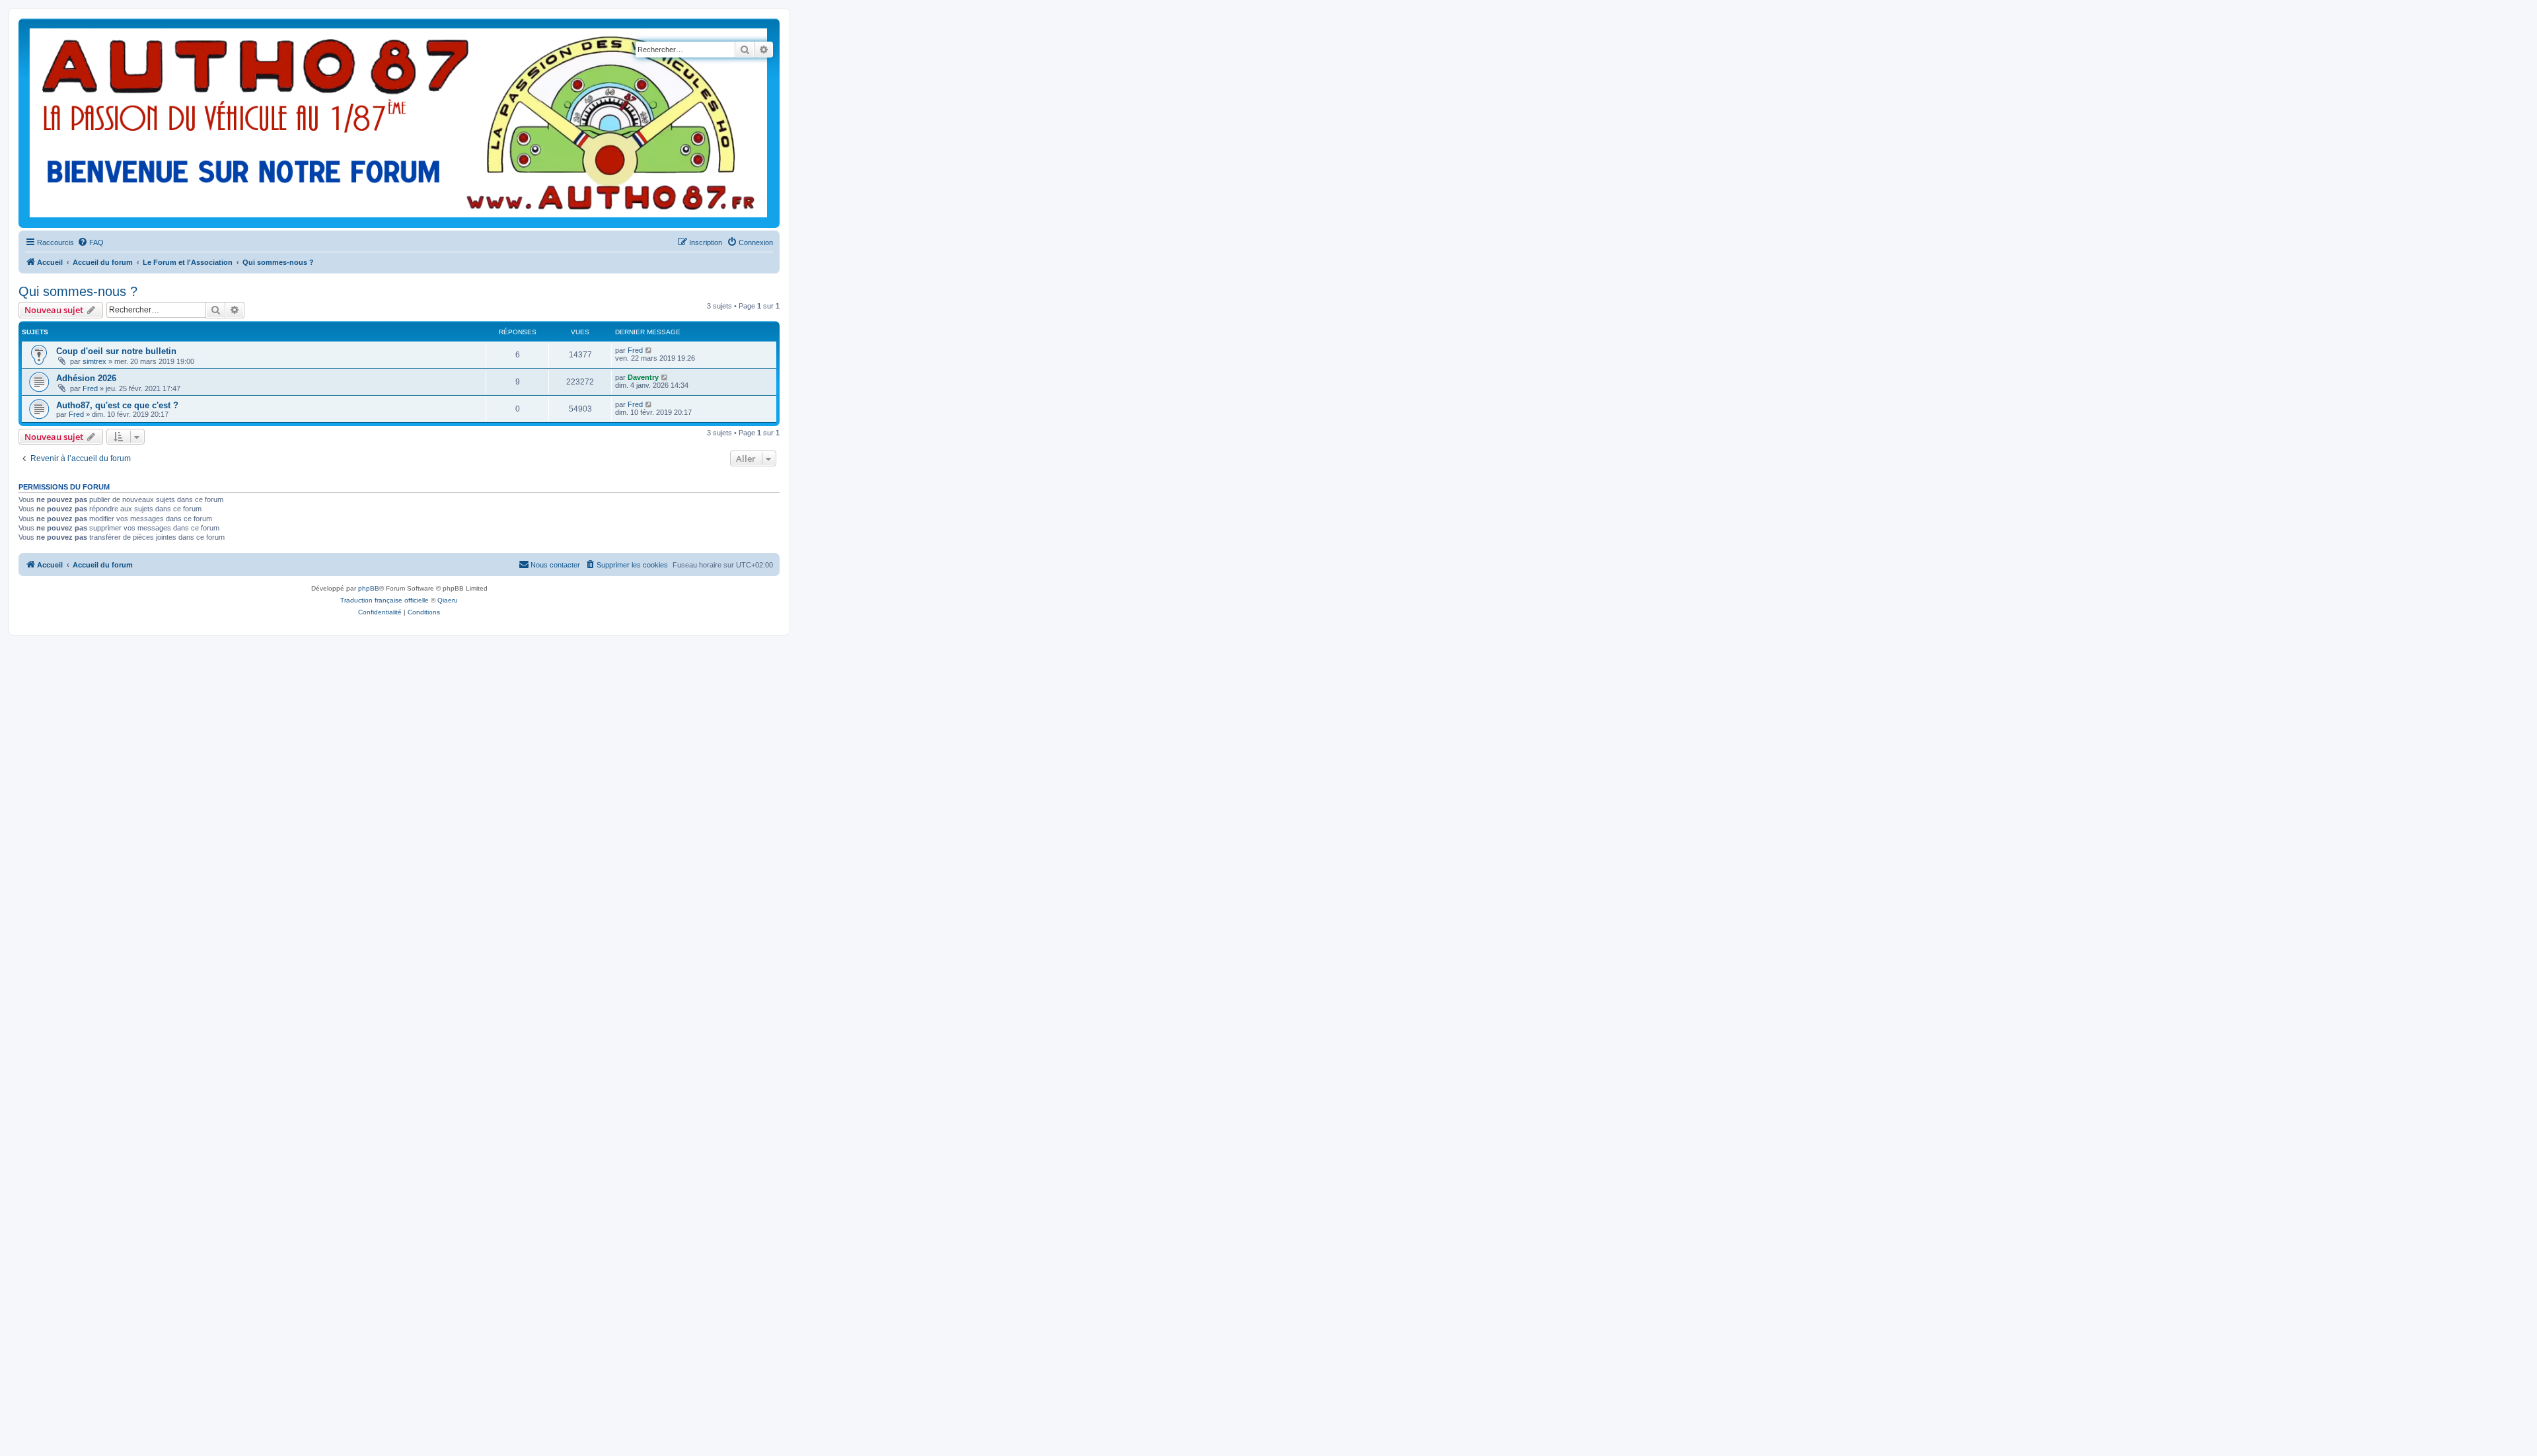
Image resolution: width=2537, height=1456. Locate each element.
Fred (635, 350)
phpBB (369, 588)
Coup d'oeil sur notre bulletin (116, 351)
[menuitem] (91, 242)
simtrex (94, 361)
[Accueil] (399, 123)
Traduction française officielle (385, 600)
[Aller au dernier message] (649, 350)
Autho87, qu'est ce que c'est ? (117, 405)
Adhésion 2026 (86, 378)
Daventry (643, 377)
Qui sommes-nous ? (78, 291)
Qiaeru (448, 600)
